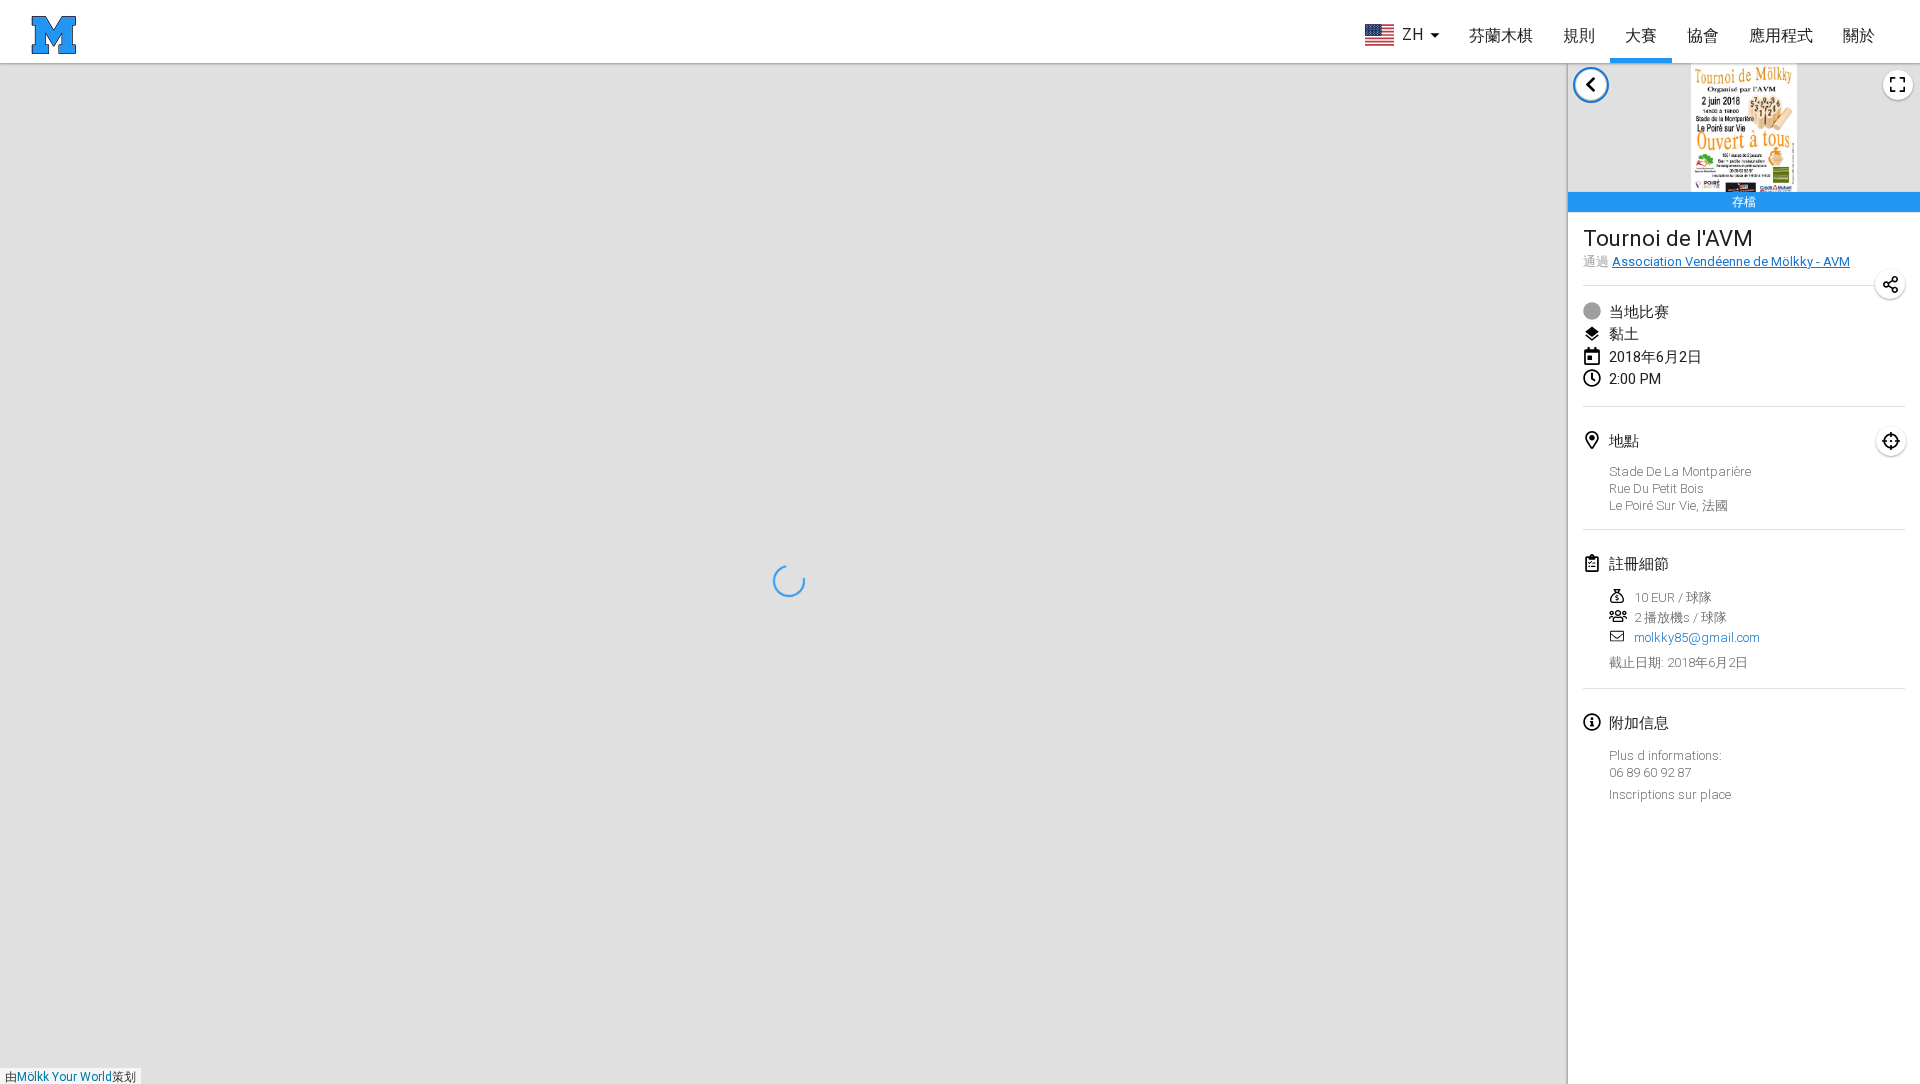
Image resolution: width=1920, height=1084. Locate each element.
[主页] (53, 35)
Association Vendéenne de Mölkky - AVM (1731, 261)
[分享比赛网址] (1890, 284)
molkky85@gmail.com (1697, 637)
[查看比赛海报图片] (1898, 85)
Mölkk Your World (64, 1077)
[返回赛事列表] (1591, 85)
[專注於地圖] (1891, 441)
